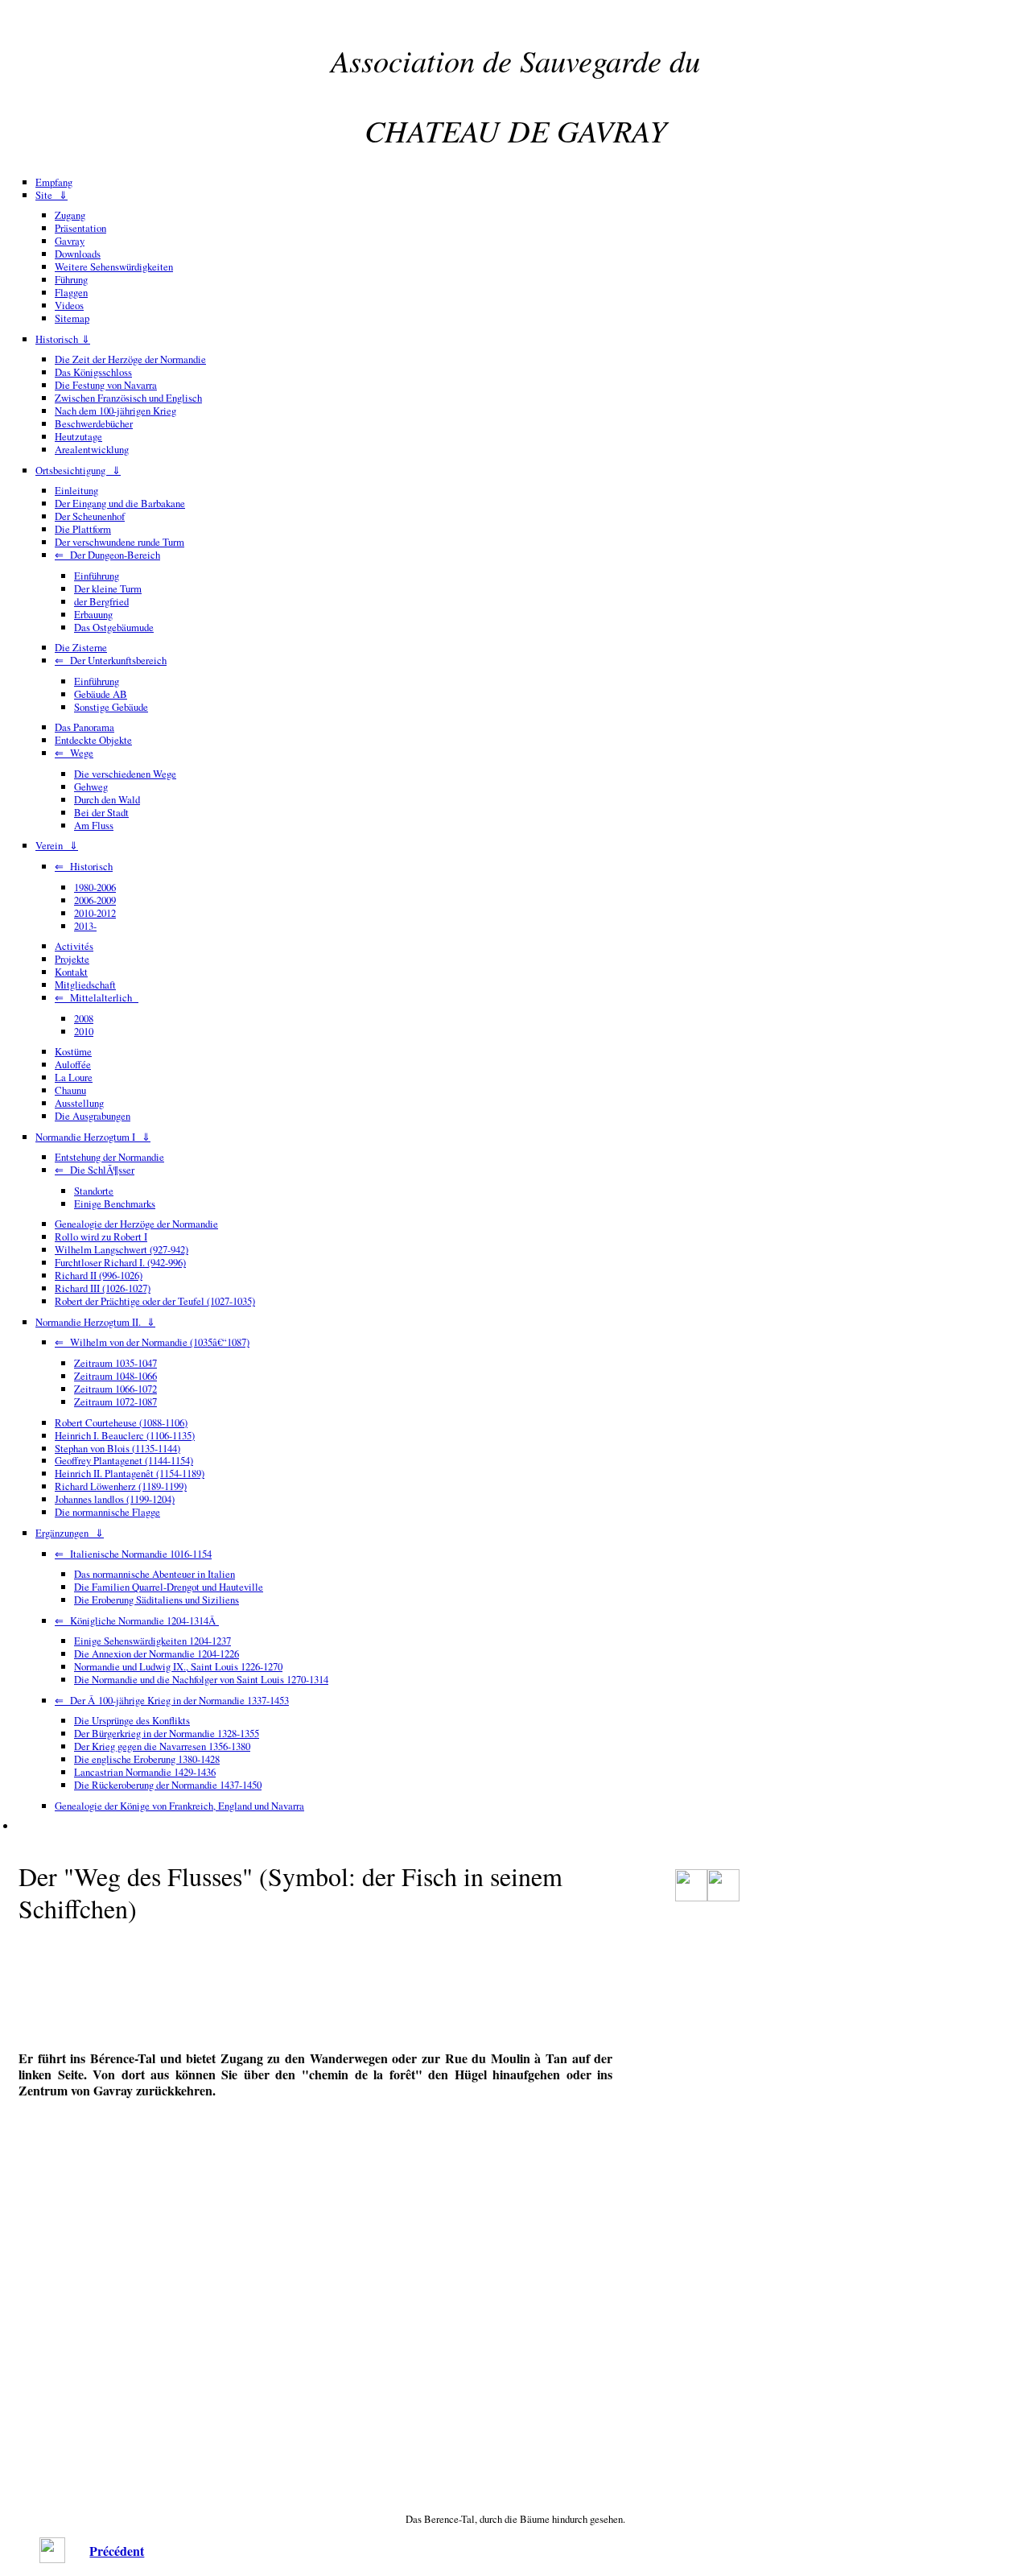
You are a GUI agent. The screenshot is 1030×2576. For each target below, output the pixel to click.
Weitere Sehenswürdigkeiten (114, 266)
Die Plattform (83, 529)
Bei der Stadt (101, 812)
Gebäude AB (101, 694)
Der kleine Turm (108, 588)
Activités (74, 946)
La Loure (74, 1077)
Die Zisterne (81, 647)
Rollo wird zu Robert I (101, 1236)
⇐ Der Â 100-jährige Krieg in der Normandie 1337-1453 (172, 1700)
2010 (84, 1031)
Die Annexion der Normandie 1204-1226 (157, 1653)
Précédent (117, 2551)
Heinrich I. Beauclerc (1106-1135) (125, 1435)
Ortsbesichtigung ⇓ (78, 470)
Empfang (54, 182)
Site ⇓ (51, 195)
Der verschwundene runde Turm (119, 542)
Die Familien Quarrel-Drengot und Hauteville (169, 1587)
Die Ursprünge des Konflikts (132, 1720)
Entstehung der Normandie (109, 1157)
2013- (85, 926)
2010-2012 (95, 913)
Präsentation (80, 228)
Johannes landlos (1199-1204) (115, 1499)
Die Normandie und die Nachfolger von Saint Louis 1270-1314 (201, 1679)
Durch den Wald (107, 799)
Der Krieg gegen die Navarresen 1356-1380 (162, 1746)
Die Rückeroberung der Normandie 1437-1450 (168, 1785)
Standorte (94, 1191)
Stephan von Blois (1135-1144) (117, 1448)
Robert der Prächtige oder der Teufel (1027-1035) (155, 1301)
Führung (71, 279)
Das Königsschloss (93, 372)
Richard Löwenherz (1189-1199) (121, 1486)
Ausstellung (79, 1103)
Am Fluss (94, 825)
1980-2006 (95, 887)
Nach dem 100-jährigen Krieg (115, 411)
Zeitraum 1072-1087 (115, 1402)
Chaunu (70, 1090)
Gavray (70, 241)
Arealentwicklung (92, 449)
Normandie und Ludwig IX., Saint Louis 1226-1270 (178, 1666)
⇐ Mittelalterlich (97, 997)
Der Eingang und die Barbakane (120, 503)
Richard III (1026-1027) (103, 1288)
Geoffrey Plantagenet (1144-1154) (124, 1460)
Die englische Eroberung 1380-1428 (147, 1759)
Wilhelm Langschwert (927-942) (122, 1249)
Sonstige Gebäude (111, 707)
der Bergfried (101, 601)
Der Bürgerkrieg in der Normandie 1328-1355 (167, 1733)
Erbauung (93, 614)
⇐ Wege (74, 753)
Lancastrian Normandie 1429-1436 (145, 1772)
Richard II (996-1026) (99, 1275)
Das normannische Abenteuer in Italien (154, 1574)
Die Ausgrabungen (93, 1116)
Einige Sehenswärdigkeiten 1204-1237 (152, 1641)
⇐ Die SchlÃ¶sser (95, 1170)
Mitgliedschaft (85, 985)
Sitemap (72, 318)
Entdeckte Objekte (93, 740)
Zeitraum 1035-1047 (115, 1363)
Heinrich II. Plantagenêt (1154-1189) (130, 1473)
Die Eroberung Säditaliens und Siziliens (157, 1600)
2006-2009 (95, 900)
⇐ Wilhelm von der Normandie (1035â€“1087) (152, 1342)
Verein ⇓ (57, 845)
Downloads (78, 254)
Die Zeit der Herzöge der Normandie (130, 359)
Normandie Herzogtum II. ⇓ (95, 1322)
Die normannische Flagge (107, 1512)
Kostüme (73, 1051)
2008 (84, 1018)
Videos (69, 305)
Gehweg (91, 786)
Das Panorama (84, 727)
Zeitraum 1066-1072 (115, 1389)
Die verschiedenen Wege (125, 774)
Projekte (72, 959)
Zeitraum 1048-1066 (115, 1376)
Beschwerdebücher (94, 423)
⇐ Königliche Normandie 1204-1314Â (137, 1620)
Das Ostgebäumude (114, 627)
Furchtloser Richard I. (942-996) (120, 1262)
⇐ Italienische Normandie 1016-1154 (133, 1554)
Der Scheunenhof (90, 516)
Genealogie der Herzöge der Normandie (136, 1224)
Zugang (70, 215)
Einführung (97, 576)
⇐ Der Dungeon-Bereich (107, 555)
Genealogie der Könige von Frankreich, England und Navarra (179, 1806)
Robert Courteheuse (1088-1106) (121, 1422)
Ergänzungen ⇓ (70, 1533)
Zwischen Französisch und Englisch (128, 398)
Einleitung (76, 490)
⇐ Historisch (84, 866)
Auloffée (73, 1064)
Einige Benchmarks (115, 1203)
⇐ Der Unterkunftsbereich (111, 660)
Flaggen (71, 292)
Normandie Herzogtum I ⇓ (93, 1137)
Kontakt (71, 972)
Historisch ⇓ (63, 339)
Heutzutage (78, 436)
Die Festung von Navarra (106, 385)
